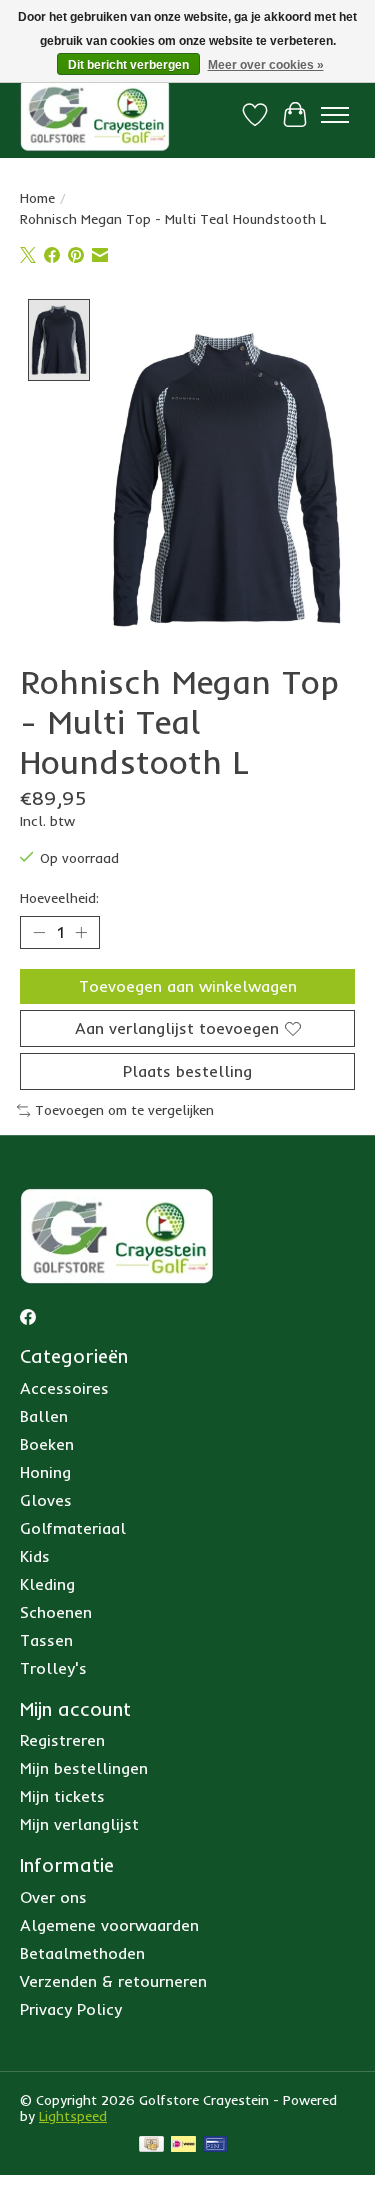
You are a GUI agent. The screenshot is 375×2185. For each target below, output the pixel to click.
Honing (45, 1472)
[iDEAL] (183, 2145)
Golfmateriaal (73, 1528)
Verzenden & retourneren (113, 1981)
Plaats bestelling (187, 1071)
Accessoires (64, 1388)
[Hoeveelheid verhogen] (81, 932)
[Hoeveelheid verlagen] (39, 932)
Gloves (46, 1500)
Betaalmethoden (82, 1953)
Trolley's (53, 1668)
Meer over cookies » (266, 65)
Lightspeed (73, 2116)
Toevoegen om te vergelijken (124, 1110)
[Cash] (151, 2145)
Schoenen (56, 1612)
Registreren (62, 1740)
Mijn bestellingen (84, 1768)
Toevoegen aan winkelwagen (188, 986)
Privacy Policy (71, 2009)
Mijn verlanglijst (79, 1824)
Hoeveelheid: (59, 898)
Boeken (47, 1444)
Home (37, 198)
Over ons (53, 1897)
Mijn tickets (62, 1796)
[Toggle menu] (335, 115)
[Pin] (215, 2145)
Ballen (44, 1416)
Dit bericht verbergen (128, 65)
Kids (35, 1556)
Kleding (47, 1584)
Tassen (46, 1640)
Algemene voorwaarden (109, 1925)
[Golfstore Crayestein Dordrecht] (95, 114)
